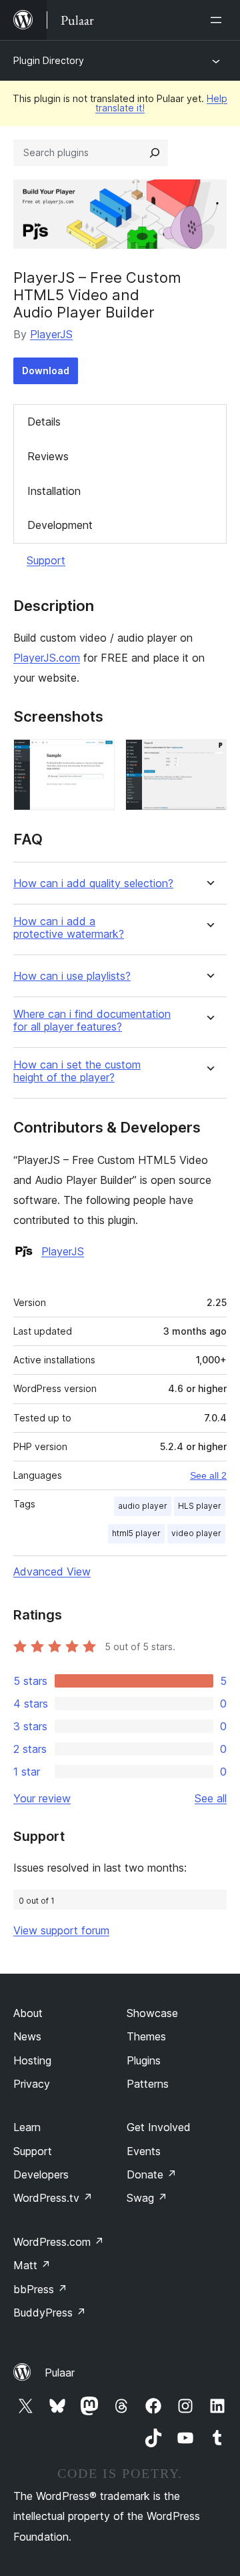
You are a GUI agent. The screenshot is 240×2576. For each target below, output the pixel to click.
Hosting (32, 2060)
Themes (146, 2036)
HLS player (200, 1506)
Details (44, 422)
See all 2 (208, 1475)
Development (60, 525)
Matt (32, 2265)
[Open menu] (219, 20)
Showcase (152, 2013)
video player (196, 1533)
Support (46, 560)
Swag (147, 2198)
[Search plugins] (155, 153)
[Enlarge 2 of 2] (209, 757)
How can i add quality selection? (93, 883)
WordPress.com (59, 2242)
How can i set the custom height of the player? (77, 1071)
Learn (27, 2127)
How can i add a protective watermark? (69, 928)
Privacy (32, 2084)
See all (211, 1798)
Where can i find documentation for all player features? (92, 1021)
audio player (143, 1506)
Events (144, 2151)
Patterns (148, 2084)
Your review (42, 1798)
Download (46, 371)
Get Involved (159, 2127)
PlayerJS (51, 334)
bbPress (40, 2289)
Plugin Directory (49, 60)
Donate (152, 2174)
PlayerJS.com (47, 658)
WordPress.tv (53, 2198)
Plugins (144, 2060)
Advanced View (52, 1571)
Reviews (48, 456)
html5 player (136, 1533)
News (27, 2036)
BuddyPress (50, 2313)
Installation (54, 491)
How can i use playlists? (72, 976)
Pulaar (60, 2373)
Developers (41, 2174)
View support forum (61, 1930)
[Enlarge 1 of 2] (97, 757)
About (28, 2013)
